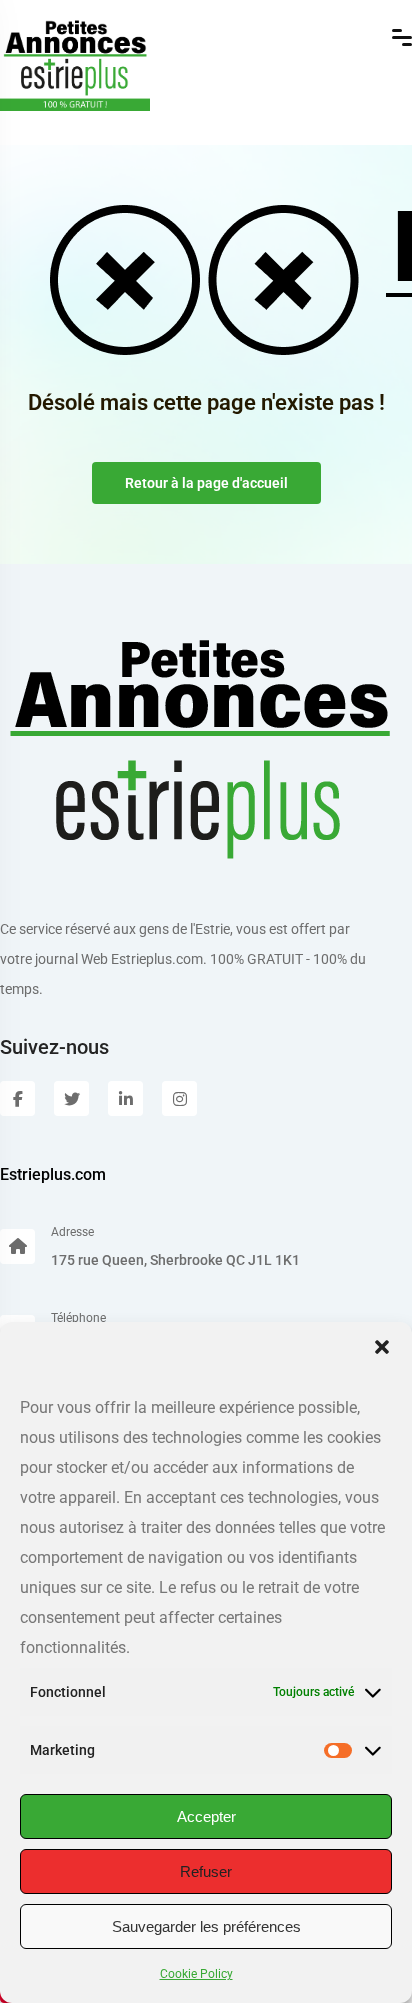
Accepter (206, 1816)
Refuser (206, 1871)
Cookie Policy (196, 1974)
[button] (382, 1347)
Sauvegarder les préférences (206, 1926)
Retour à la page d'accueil (206, 483)
